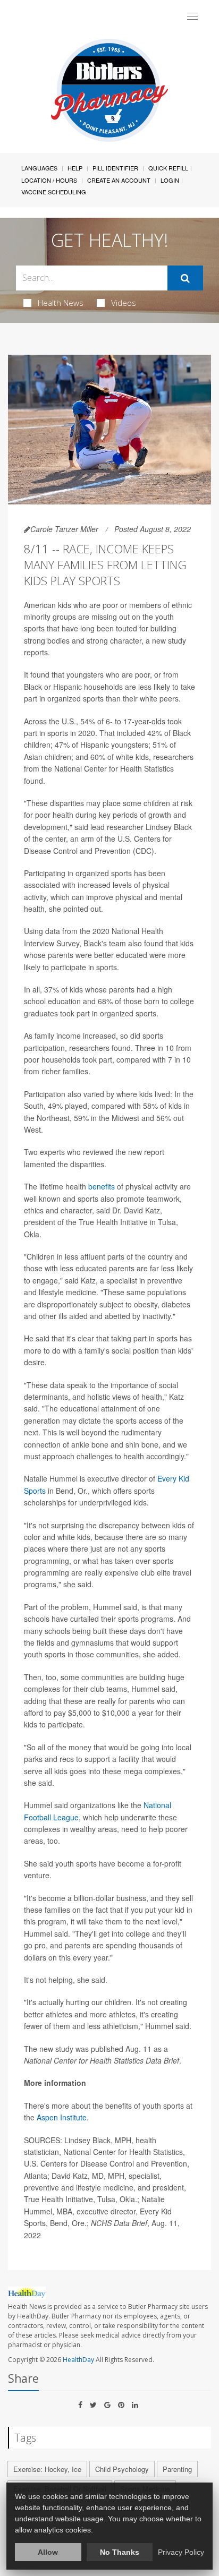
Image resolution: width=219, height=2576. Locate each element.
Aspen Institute (62, 2117)
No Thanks (120, 2552)
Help (75, 168)
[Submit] (185, 278)
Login (170, 180)
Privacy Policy (181, 2552)
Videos (124, 303)
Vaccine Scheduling (54, 192)
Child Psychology (122, 2469)
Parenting (177, 2469)
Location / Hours (49, 180)
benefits (102, 1186)
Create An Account (119, 180)
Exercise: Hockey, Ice (47, 2469)
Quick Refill (168, 168)
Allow (48, 2552)
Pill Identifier (115, 168)
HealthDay (78, 2360)
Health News (61, 303)
